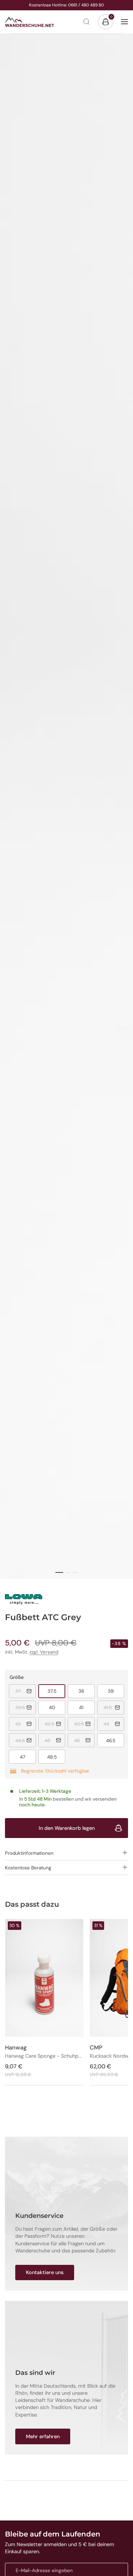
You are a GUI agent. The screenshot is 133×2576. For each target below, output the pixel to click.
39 (116, 1691)
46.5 (115, 1740)
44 (114, 1724)
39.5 (26, 1707)
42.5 (55, 1724)
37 (26, 1691)
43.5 (84, 1724)
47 (28, 1757)
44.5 (26, 1740)
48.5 (56, 1757)
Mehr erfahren (43, 2436)
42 (26, 1724)
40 (57, 1707)
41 (87, 1707)
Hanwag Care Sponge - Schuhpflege (44, 2056)
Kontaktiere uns (45, 2272)
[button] (66, 1853)
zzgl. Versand (44, 1652)
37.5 (56, 1691)
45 (55, 1740)
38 (87, 1691)
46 (84, 1740)
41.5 (114, 1707)
